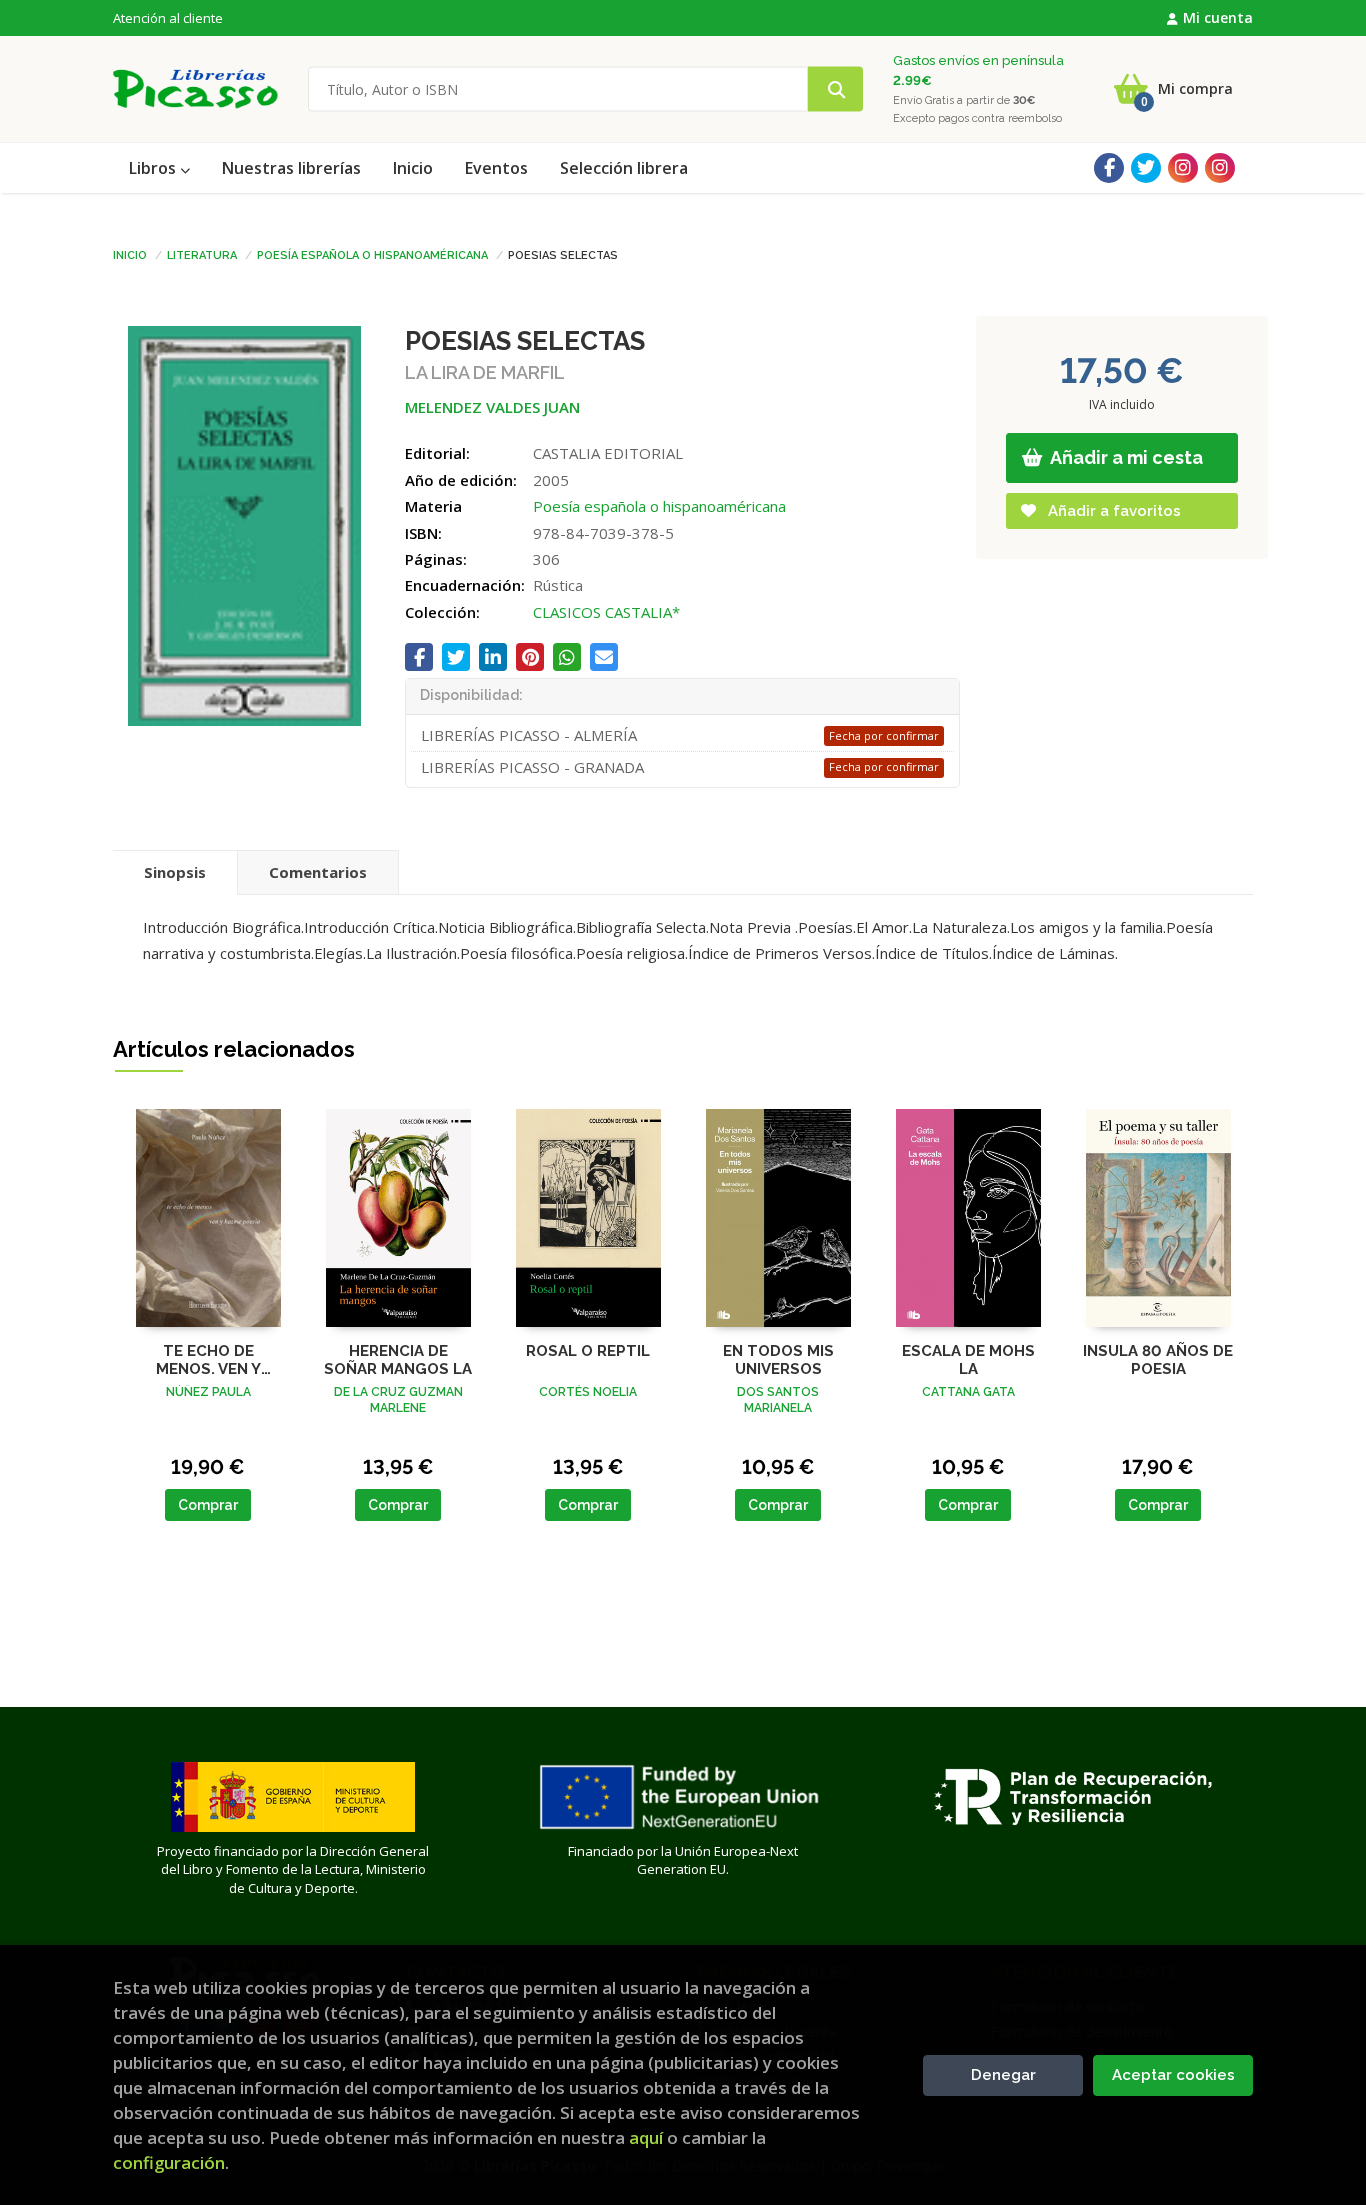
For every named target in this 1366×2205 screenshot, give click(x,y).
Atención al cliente (168, 18)
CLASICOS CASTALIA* (606, 612)
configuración (169, 2162)
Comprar (208, 1505)
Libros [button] (154, 168)
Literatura (202, 254)
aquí (646, 2137)
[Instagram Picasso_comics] (1220, 168)
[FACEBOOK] (1109, 168)
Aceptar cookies (1173, 2075)
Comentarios (318, 872)
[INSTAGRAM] (1183, 168)
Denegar (1003, 2075)
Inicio (130, 254)
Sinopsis (175, 872)
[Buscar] (835, 89)
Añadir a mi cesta (1125, 457)
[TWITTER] (1146, 168)
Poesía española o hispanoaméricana (372, 254)
